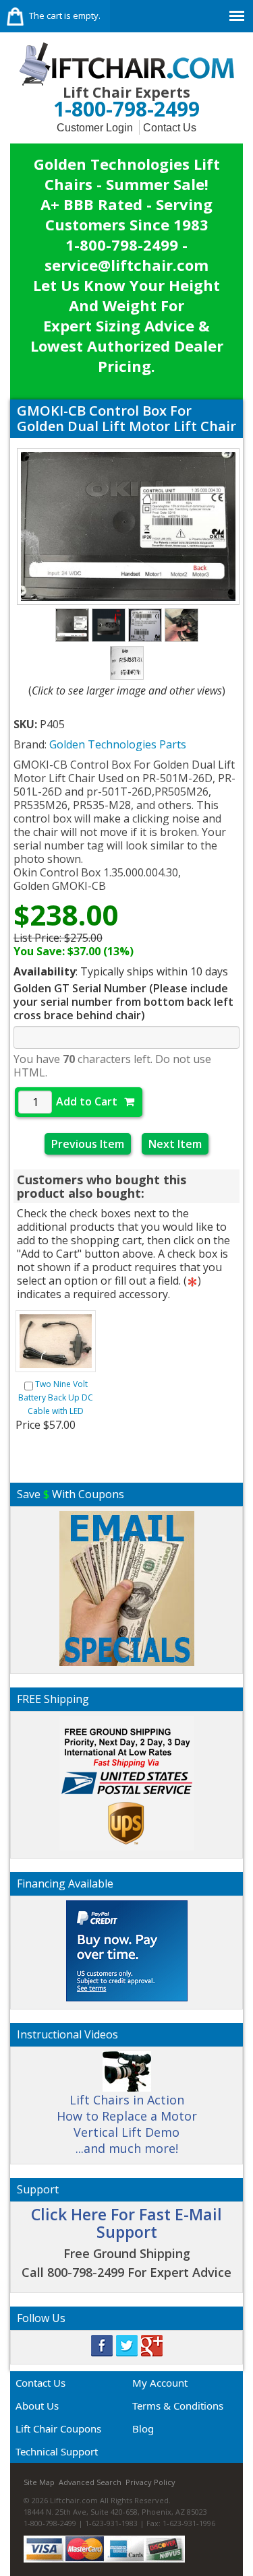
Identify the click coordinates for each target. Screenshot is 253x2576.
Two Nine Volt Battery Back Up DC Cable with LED (56, 1397)
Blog (143, 2428)
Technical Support (57, 2451)
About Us (37, 2406)
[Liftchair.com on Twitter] (127, 2344)
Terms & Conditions (178, 2406)
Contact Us (170, 128)
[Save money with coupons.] (127, 1587)
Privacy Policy (150, 2482)
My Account (160, 2383)
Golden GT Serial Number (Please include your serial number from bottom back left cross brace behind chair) (123, 1002)
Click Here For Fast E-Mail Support (126, 2223)
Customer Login (95, 128)
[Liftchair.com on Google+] (152, 2344)
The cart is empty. (65, 15)
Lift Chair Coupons (58, 2428)
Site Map (39, 2482)
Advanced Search (90, 2482)
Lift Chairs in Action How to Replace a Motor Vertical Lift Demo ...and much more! (127, 2124)
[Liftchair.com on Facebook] (102, 2344)
